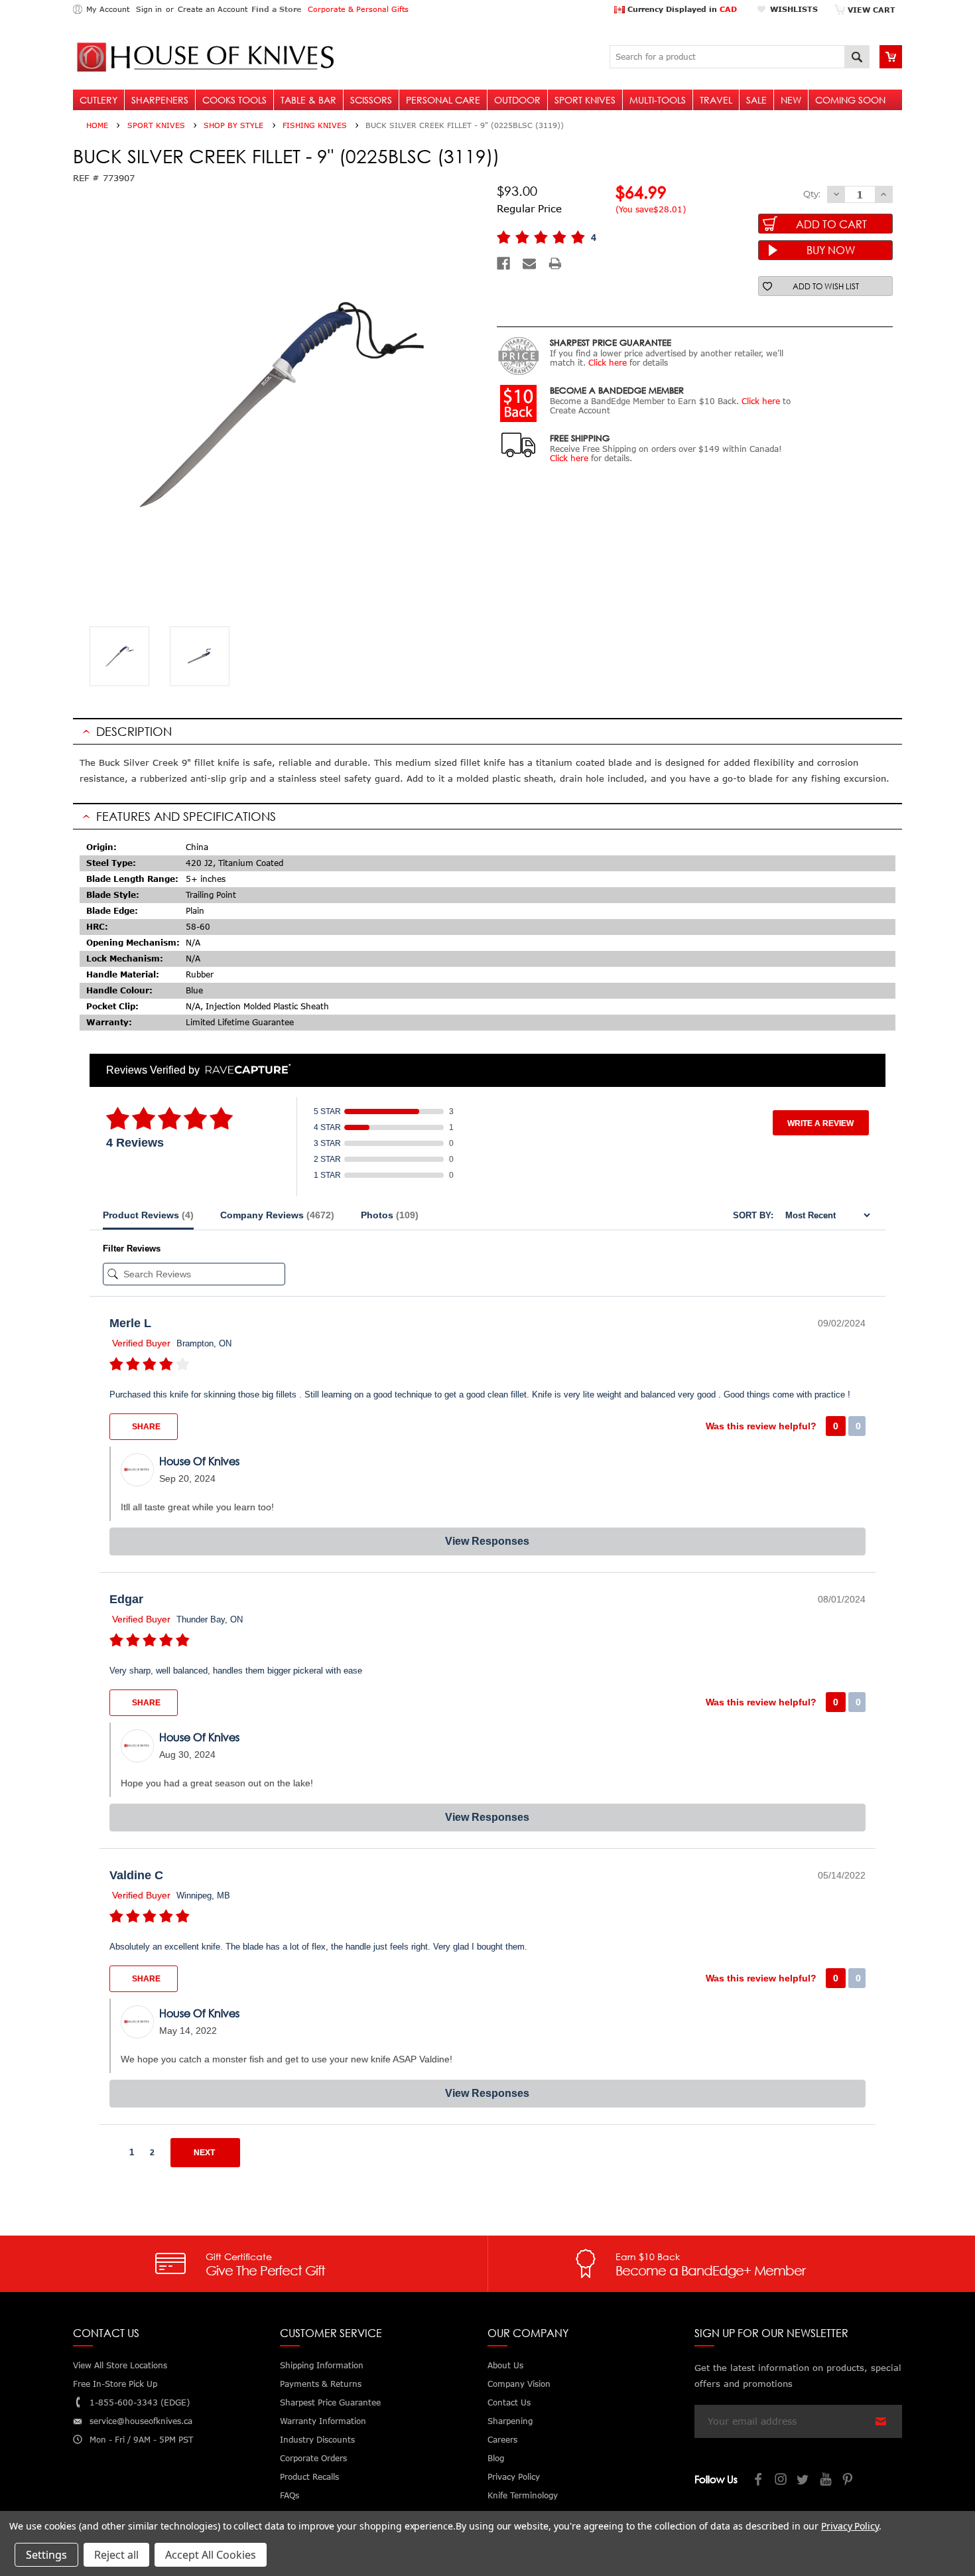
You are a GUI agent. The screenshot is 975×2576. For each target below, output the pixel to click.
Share (145, 1427)
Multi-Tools (658, 100)
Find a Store (276, 9)
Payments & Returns (321, 2384)
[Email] (529, 263)
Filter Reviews (132, 1249)
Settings (46, 2555)
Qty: (812, 194)
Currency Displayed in (681, 9)
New (791, 100)
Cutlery (98, 100)
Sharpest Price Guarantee (330, 2402)
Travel (716, 100)
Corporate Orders (313, 2458)
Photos (390, 1215)
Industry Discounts (317, 2440)
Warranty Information (323, 2421)
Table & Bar (308, 100)
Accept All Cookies (211, 2555)
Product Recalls (309, 2477)
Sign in (149, 9)
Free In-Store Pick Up (115, 2384)
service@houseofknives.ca (141, 2421)
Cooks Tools (234, 100)
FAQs (290, 2495)
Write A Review (820, 1123)
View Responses (487, 1541)
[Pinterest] (849, 2481)
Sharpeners (160, 100)
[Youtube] (826, 2481)
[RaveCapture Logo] (245, 1070)
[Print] (555, 263)
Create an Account (213, 9)
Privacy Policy (850, 2526)
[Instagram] (781, 2481)
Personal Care (443, 100)
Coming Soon (850, 100)
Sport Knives (585, 100)
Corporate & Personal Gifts (358, 9)
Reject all (116, 2555)
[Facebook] (503, 263)
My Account (108, 9)
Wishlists (794, 9)
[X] (804, 2481)
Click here (608, 363)
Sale (756, 100)
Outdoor (517, 100)
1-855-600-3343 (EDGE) (140, 2402)
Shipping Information (322, 2365)
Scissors (371, 100)
